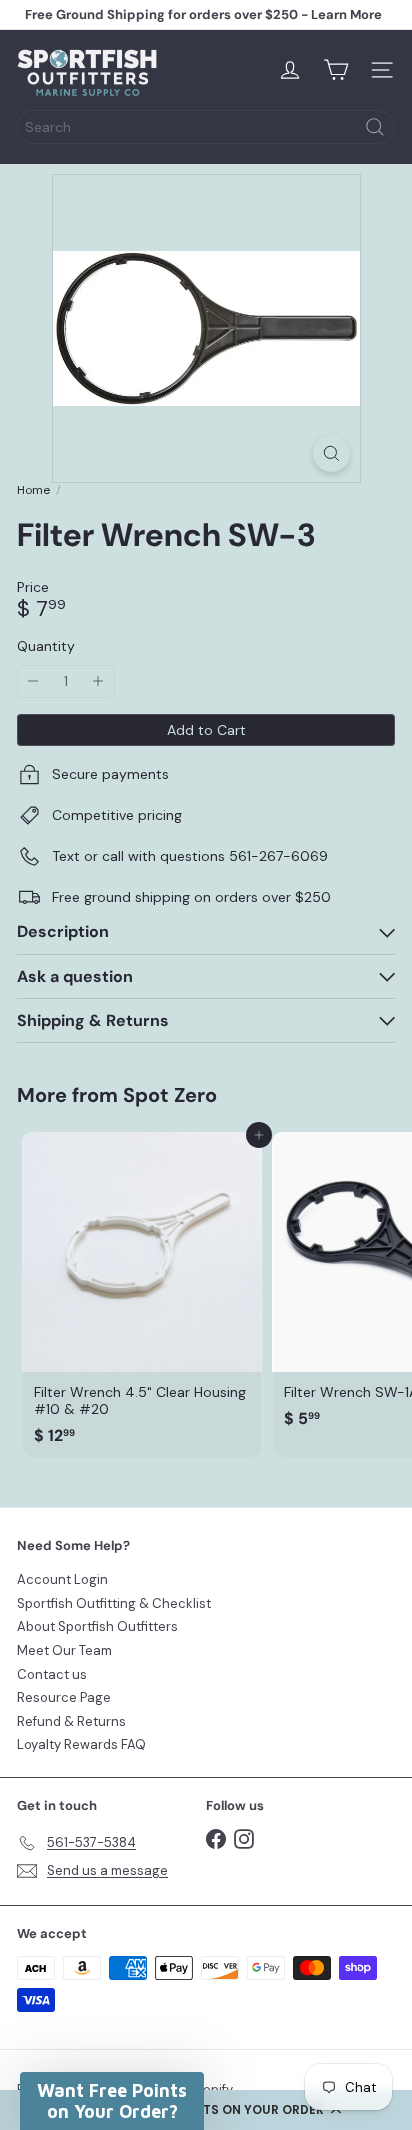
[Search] (375, 127)
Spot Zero (170, 1095)
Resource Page (64, 1697)
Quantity (46, 646)
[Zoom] (331, 453)
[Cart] (336, 70)
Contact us (52, 1674)
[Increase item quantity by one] (98, 681)
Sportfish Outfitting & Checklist (114, 1603)
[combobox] (206, 127)
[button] (206, 2110)
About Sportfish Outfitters (97, 1626)
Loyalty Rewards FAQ (81, 1744)
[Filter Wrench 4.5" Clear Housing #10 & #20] (142, 1294)
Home (33, 490)
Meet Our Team (64, 1650)
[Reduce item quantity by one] (33, 681)
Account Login (62, 1579)
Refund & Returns (71, 1721)
